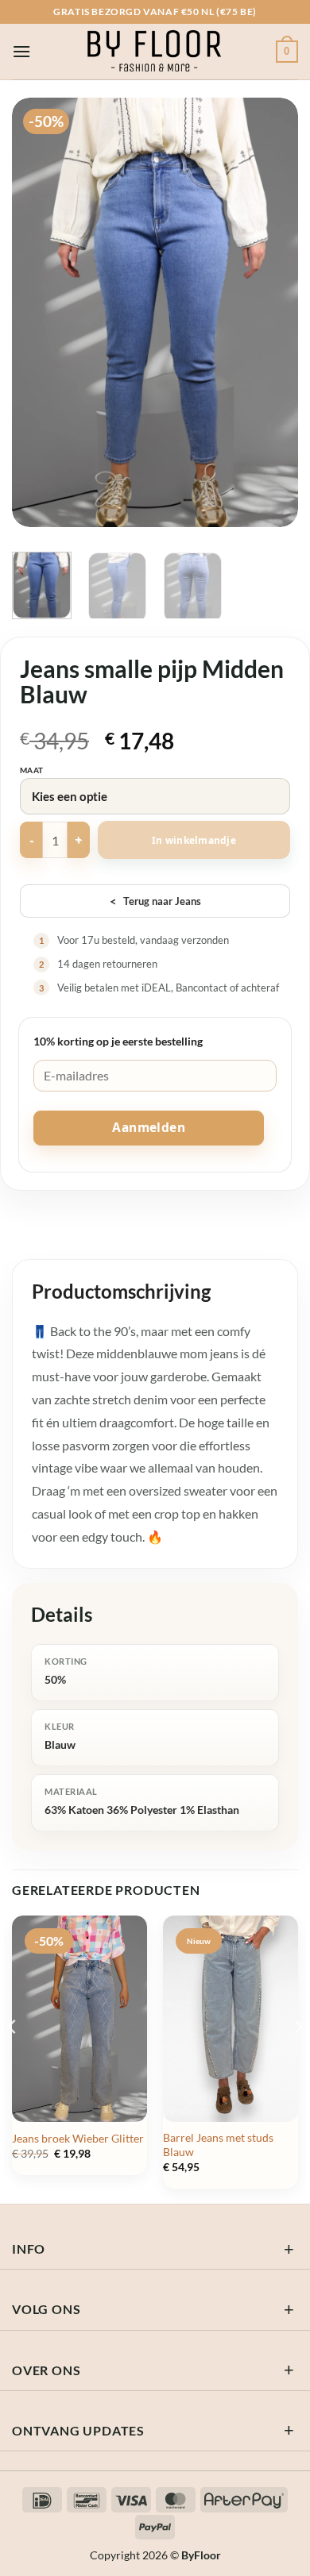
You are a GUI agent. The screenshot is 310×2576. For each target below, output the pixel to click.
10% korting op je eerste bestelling (118, 1041)
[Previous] (37, 312)
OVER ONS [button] (46, 2370)
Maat (32, 770)
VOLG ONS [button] (46, 2309)
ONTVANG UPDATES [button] (78, 2430)
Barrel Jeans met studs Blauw (218, 2145)
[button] (21, 51)
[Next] (273, 312)
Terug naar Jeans (155, 901)
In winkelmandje (194, 840)
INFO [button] (29, 2249)
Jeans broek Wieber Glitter (78, 2139)
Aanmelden (149, 1127)
